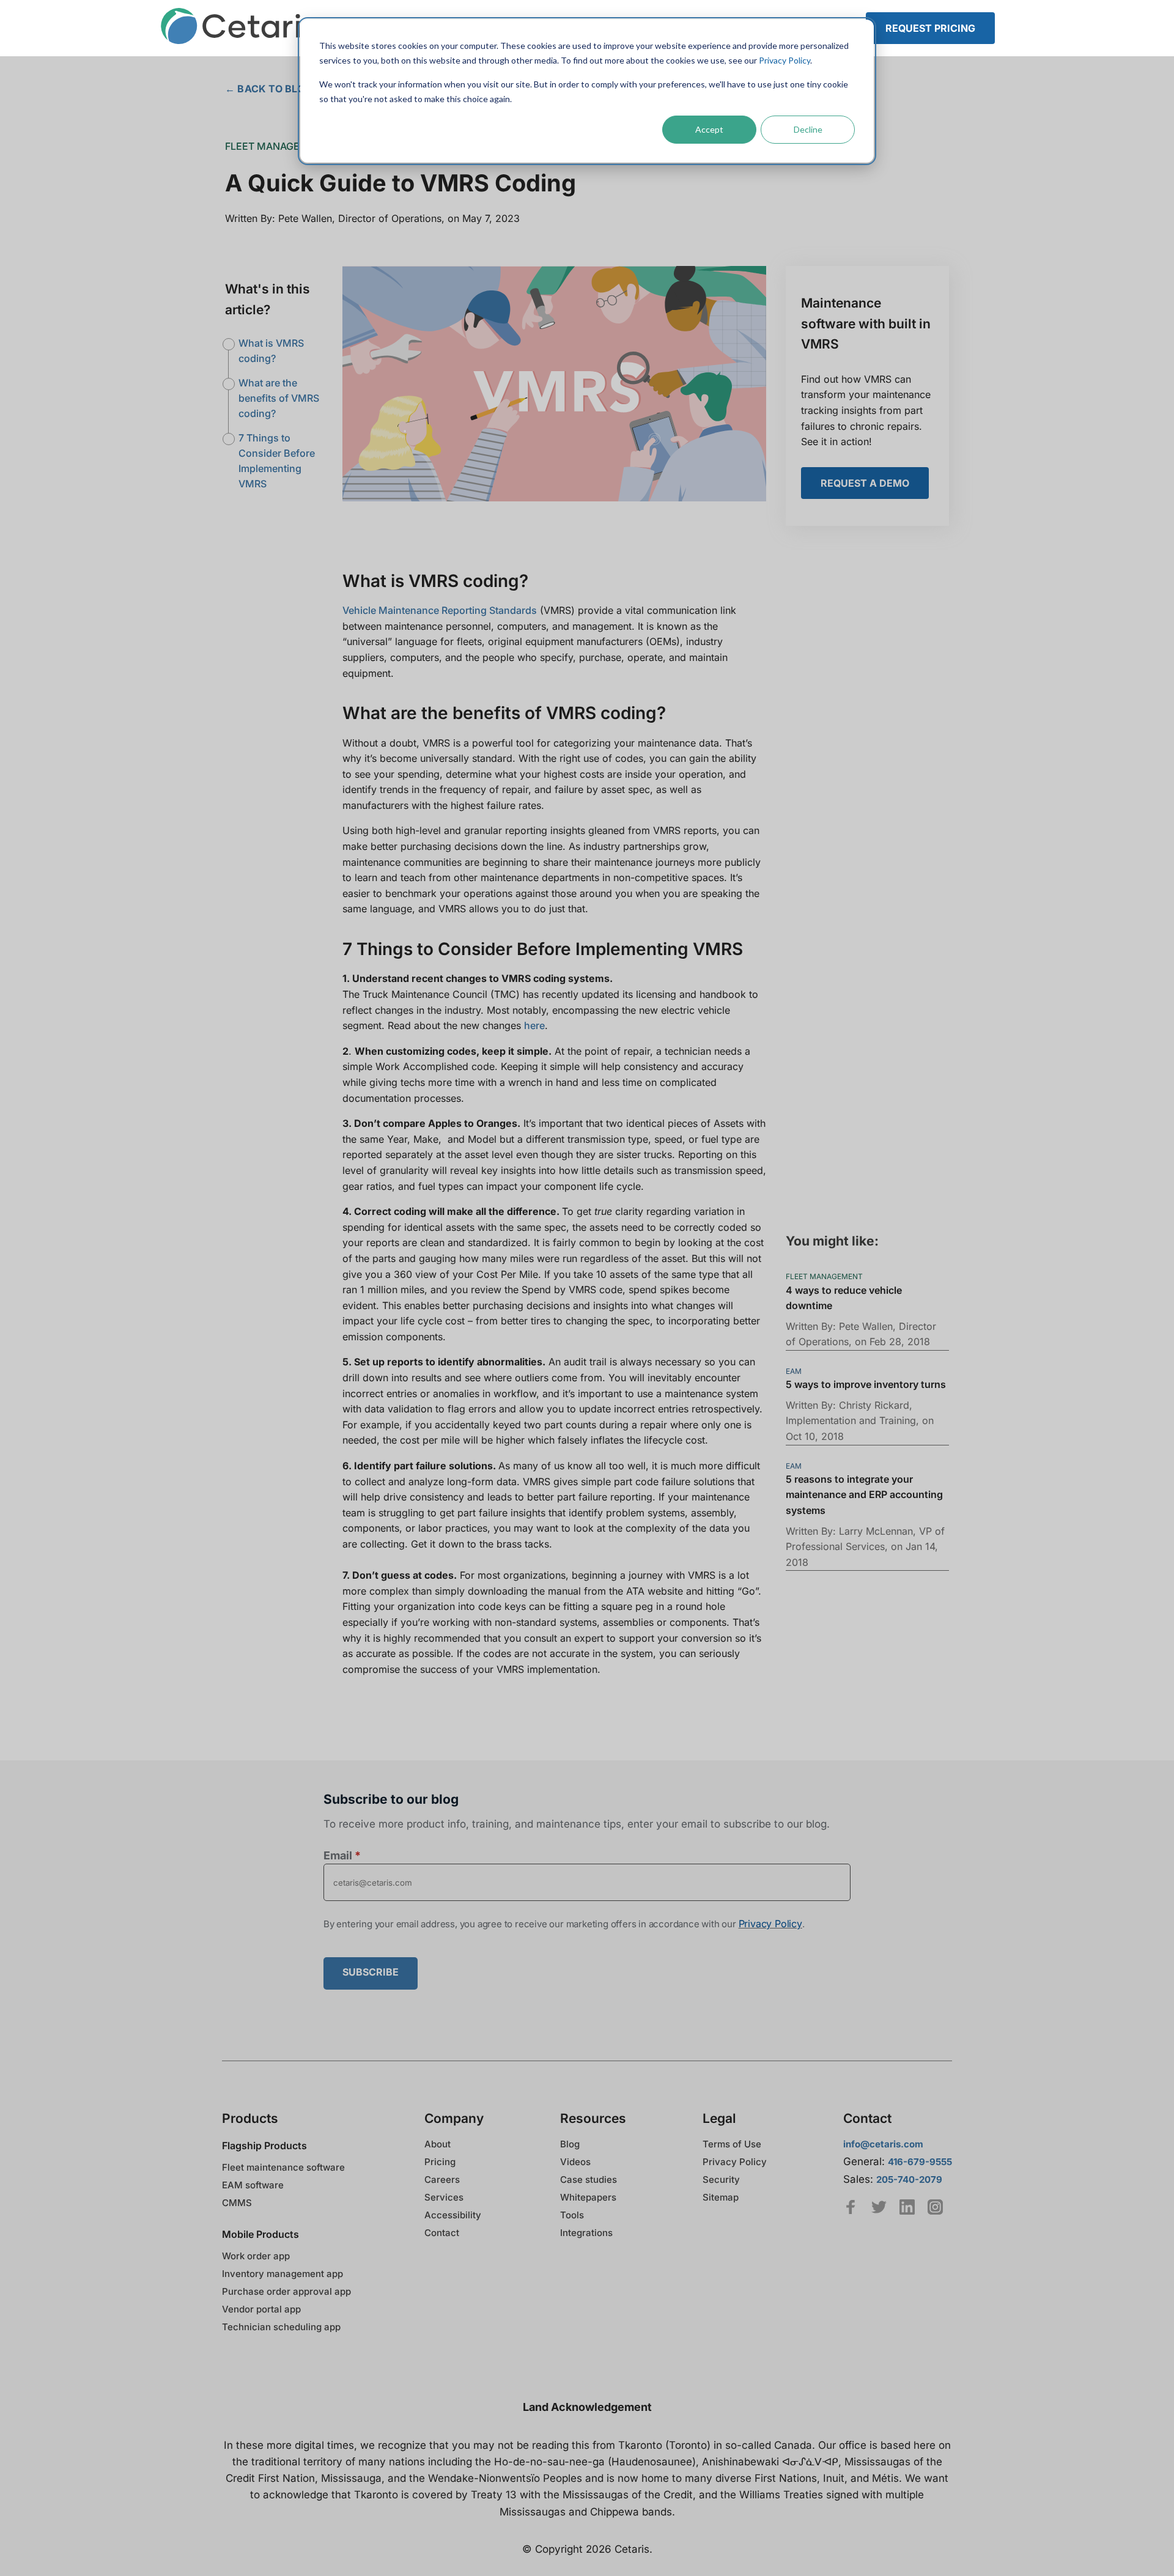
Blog (570, 2144)
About (437, 2144)
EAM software (253, 2185)
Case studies (589, 2179)
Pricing (440, 2162)
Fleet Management (277, 146)
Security (721, 2179)
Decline (808, 129)
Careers (442, 2179)
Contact (442, 2233)
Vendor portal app (261, 2309)
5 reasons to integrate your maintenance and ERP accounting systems (864, 1495)
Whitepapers (588, 2197)
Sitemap (721, 2197)
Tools (572, 2215)
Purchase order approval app (286, 2291)
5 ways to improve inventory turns (866, 1385)
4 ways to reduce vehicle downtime (844, 1298)
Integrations (586, 2233)
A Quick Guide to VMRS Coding (401, 183)
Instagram (935, 2207)
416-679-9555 (920, 2162)
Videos (575, 2162)
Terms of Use (732, 2144)
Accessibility (453, 2215)
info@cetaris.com (883, 2144)
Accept (709, 129)
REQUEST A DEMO (865, 483)
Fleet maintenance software (283, 2167)
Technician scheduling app (281, 2327)
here (534, 1025)
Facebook (851, 2207)
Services (444, 2197)
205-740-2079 (909, 2179)
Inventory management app (282, 2274)
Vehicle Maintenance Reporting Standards (440, 610)
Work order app (256, 2256)
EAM (794, 1371)
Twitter (879, 2207)
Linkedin (907, 2207)
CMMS (237, 2203)
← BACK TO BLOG (269, 89)
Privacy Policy (785, 60)
